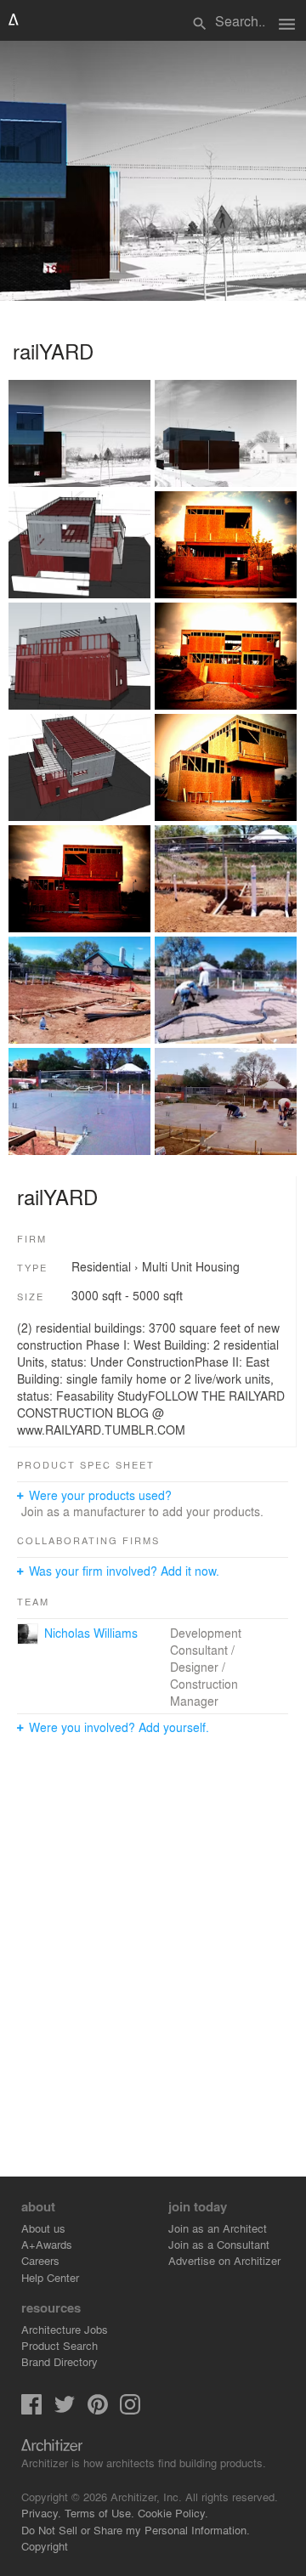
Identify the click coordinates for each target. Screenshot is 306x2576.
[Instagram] (130, 2410)
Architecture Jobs (65, 2329)
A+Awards (47, 2244)
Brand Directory (59, 2361)
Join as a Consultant (219, 2244)
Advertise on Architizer (224, 2260)
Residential (101, 1266)
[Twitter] (65, 2410)
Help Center (50, 2277)
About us (43, 2228)
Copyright (45, 2546)
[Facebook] (31, 2410)
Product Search (59, 2345)
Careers (40, 2260)
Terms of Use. (99, 2513)
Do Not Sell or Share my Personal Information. (136, 2530)
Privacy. (41, 2513)
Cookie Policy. (173, 2513)
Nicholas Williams (91, 1633)
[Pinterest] (98, 2410)
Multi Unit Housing (191, 1266)
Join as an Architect (218, 2228)
